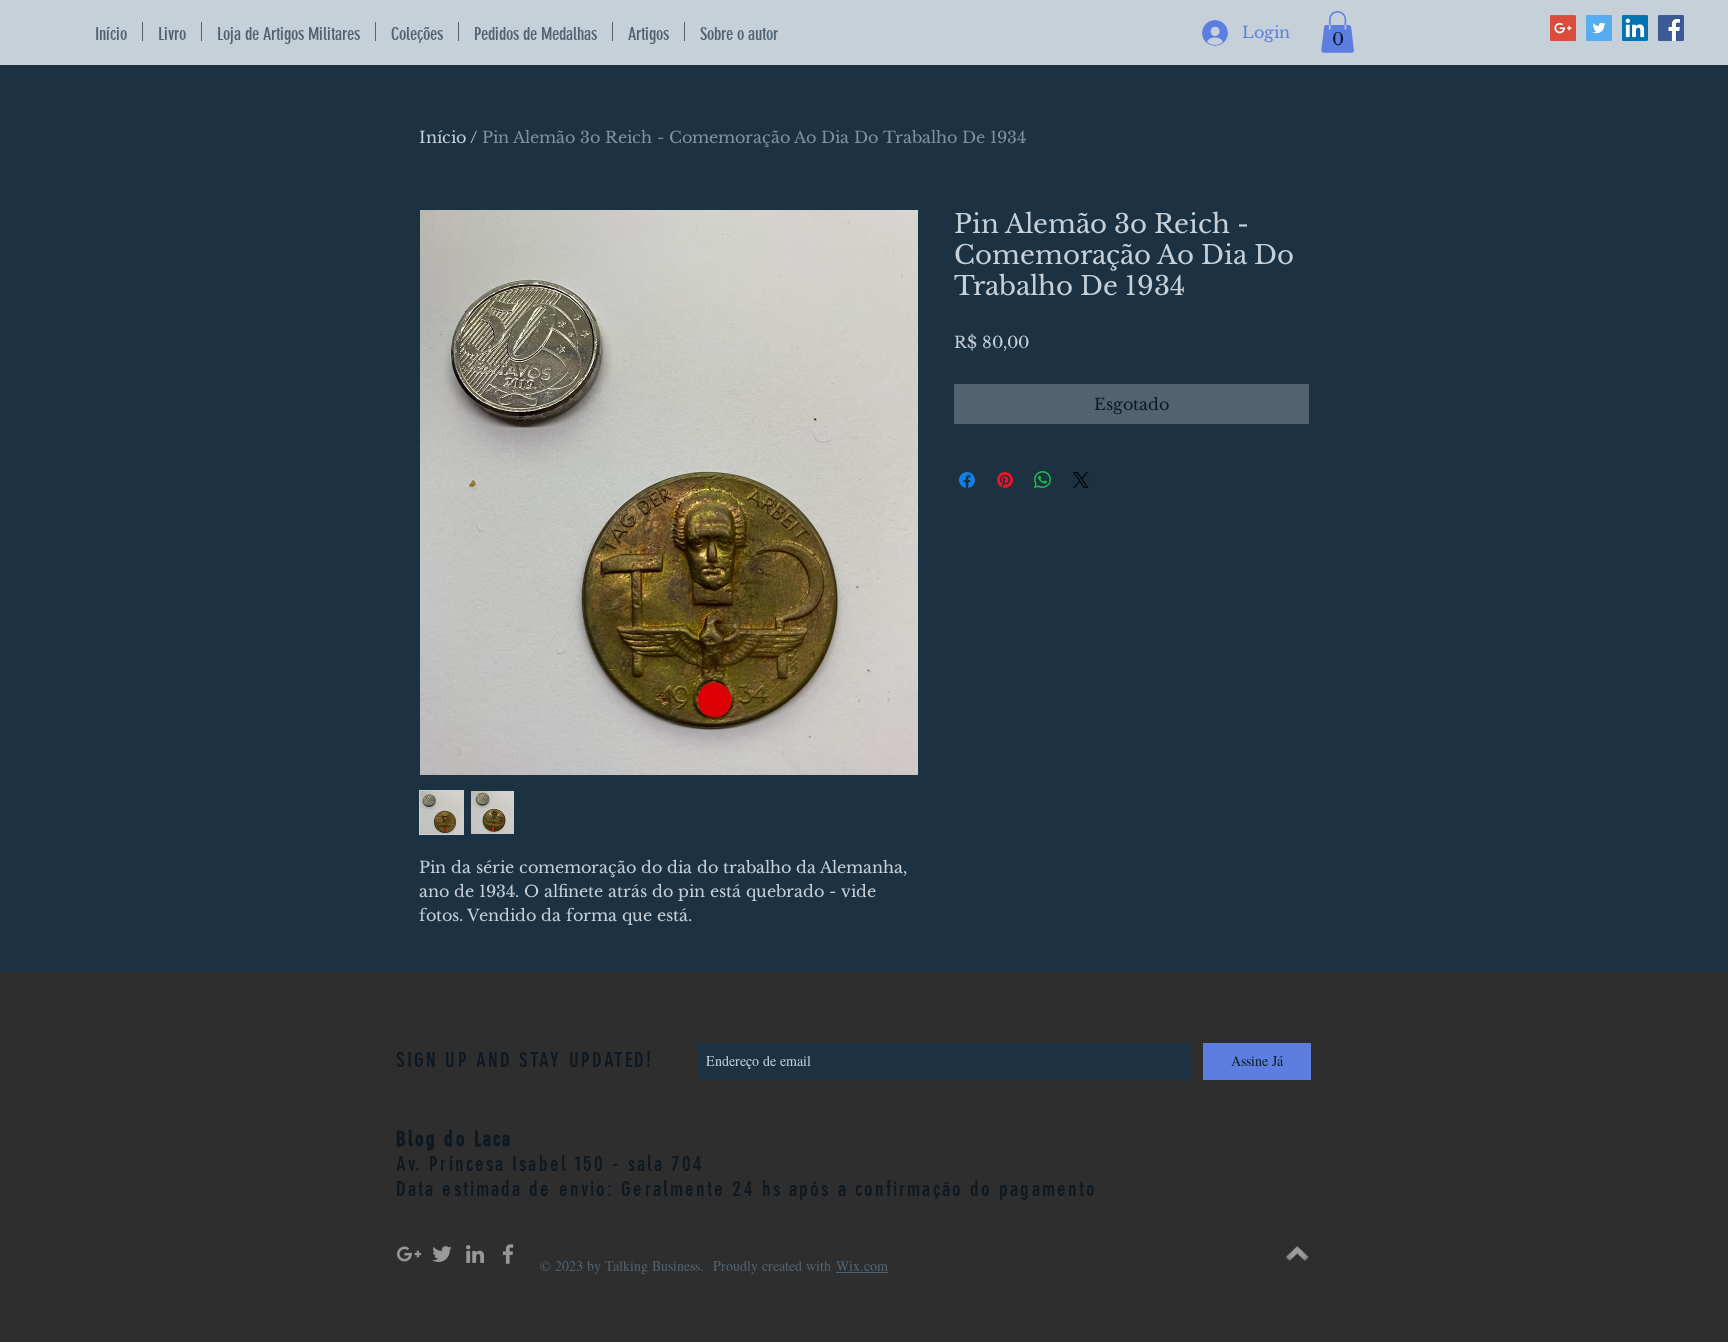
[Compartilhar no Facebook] (967, 480)
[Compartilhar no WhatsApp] (1043, 480)
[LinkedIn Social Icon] (1635, 28)
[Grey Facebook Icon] (508, 1254)
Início (442, 137)
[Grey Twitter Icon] (442, 1254)
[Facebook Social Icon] (1671, 28)
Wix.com (862, 1265)
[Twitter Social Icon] (1599, 28)
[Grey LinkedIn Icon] (475, 1254)
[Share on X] (1081, 480)
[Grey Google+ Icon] (409, 1254)
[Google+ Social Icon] (1563, 28)
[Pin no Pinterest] (1005, 480)
